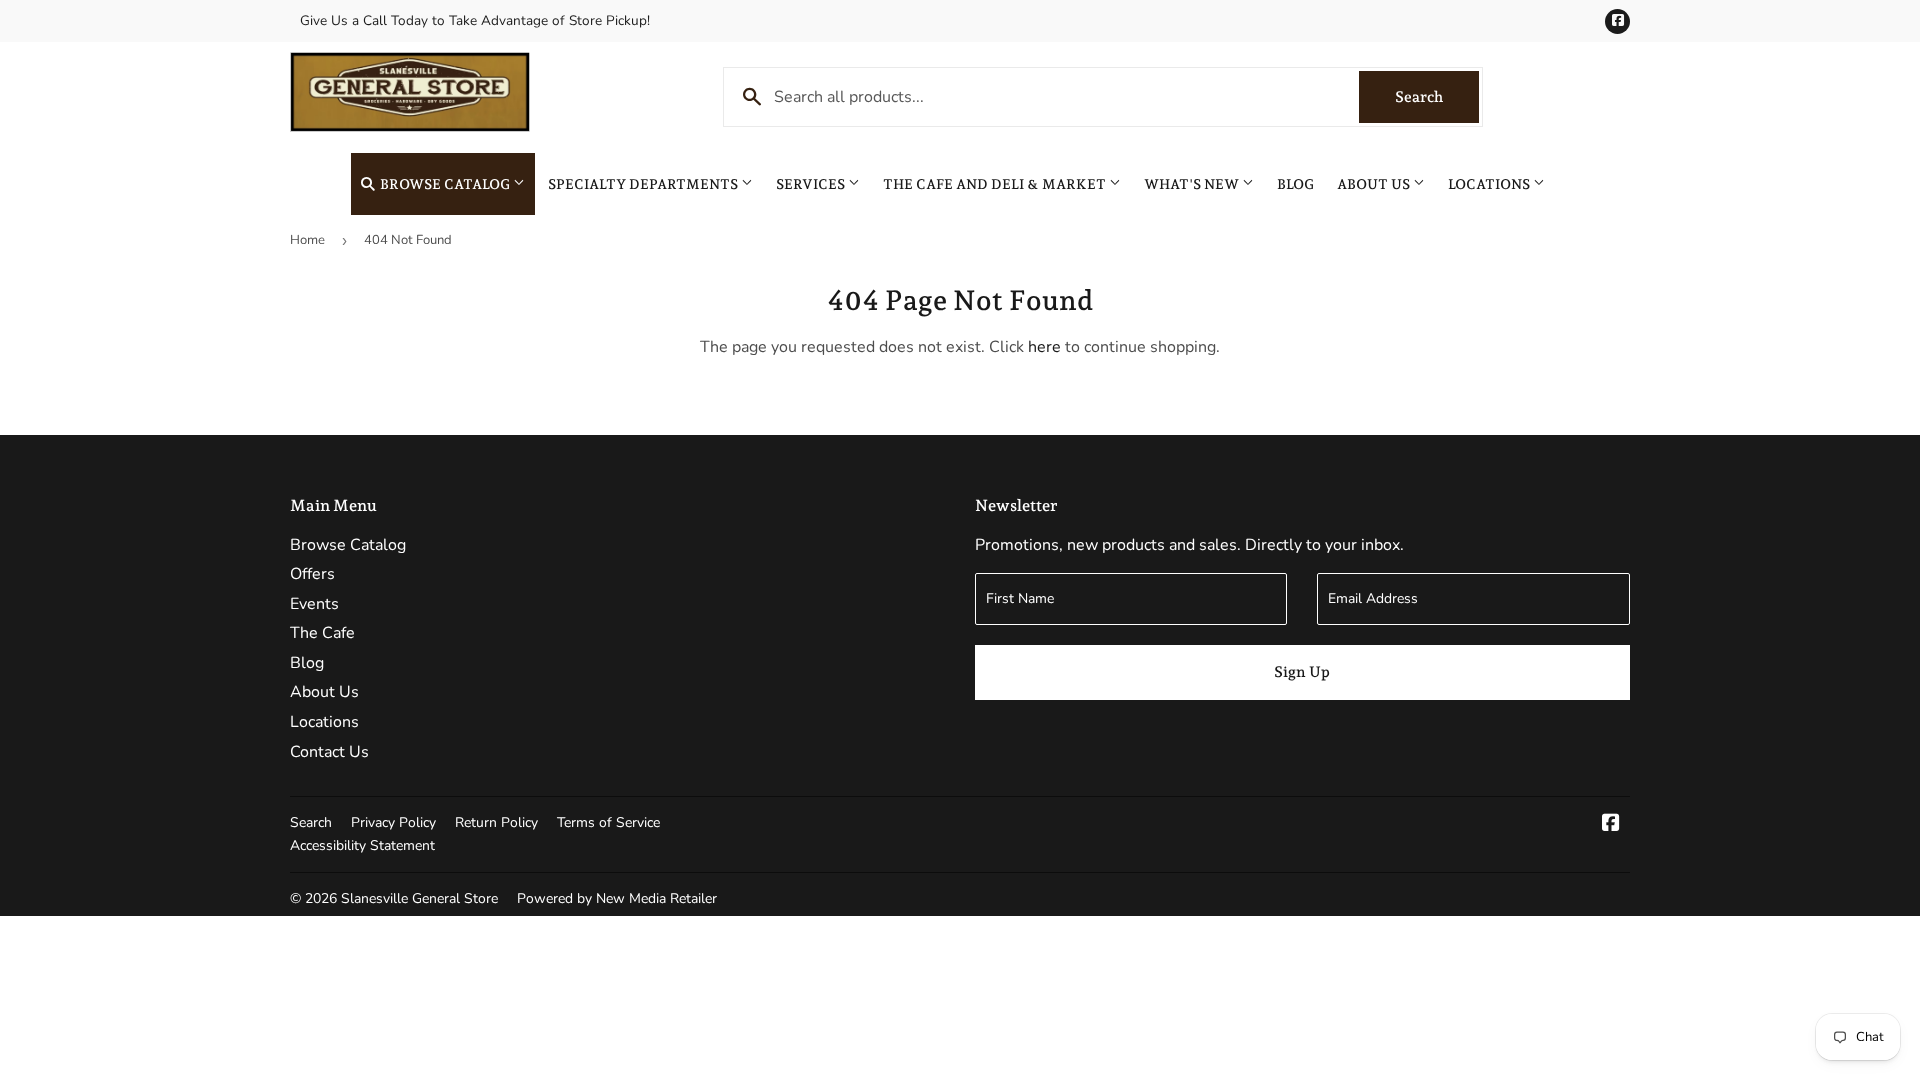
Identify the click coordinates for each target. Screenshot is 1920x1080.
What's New (1193, 184)
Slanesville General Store (419, 898)
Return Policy (496, 822)
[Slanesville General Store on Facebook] (1611, 825)
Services (812, 184)
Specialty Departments (644, 184)
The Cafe (322, 633)
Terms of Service (608, 822)
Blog (1295, 184)
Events (314, 604)
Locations (1490, 184)
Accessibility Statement (362, 845)
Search (1437, 97)
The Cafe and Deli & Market (996, 184)
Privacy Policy (393, 822)
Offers (312, 574)
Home (307, 240)
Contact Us (329, 752)
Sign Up (1302, 672)
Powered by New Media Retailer (617, 898)
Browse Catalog (445, 184)
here (1044, 347)
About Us (1375, 184)
